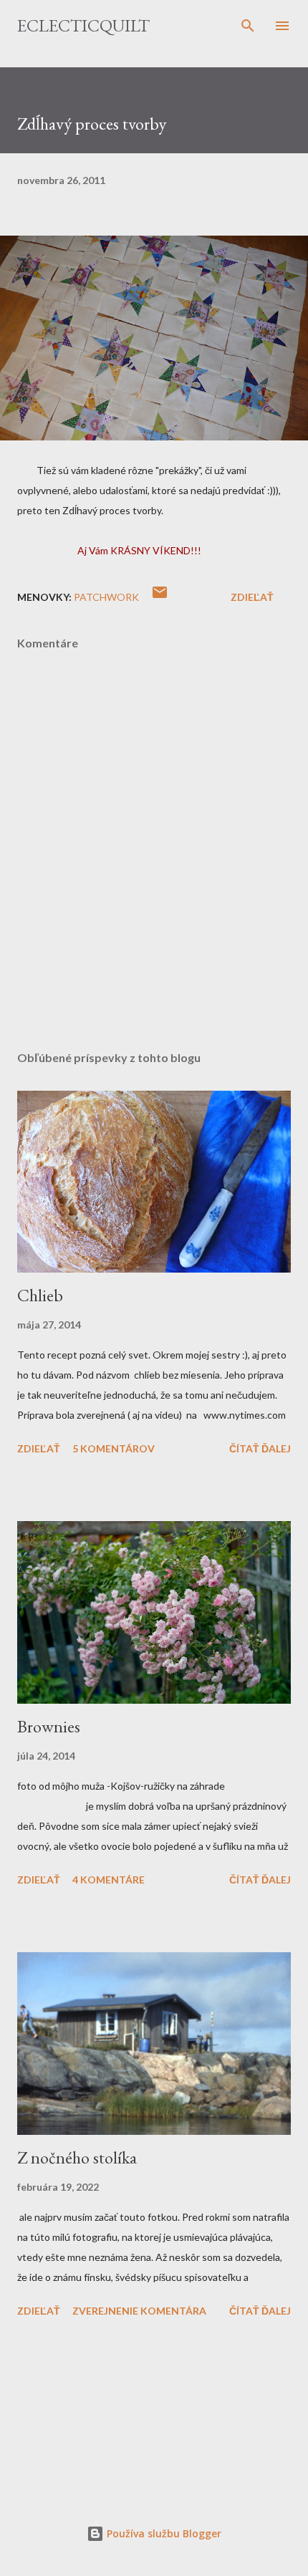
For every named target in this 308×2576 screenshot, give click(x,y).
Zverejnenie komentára (139, 2311)
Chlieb (40, 1295)
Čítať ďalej (260, 1448)
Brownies (49, 1726)
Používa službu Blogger (163, 2533)
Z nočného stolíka (77, 2157)
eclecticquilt (83, 25)
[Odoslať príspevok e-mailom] (160, 597)
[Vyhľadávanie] (248, 26)
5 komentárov (114, 1448)
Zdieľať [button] (252, 597)
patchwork (106, 597)
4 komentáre (109, 1880)
